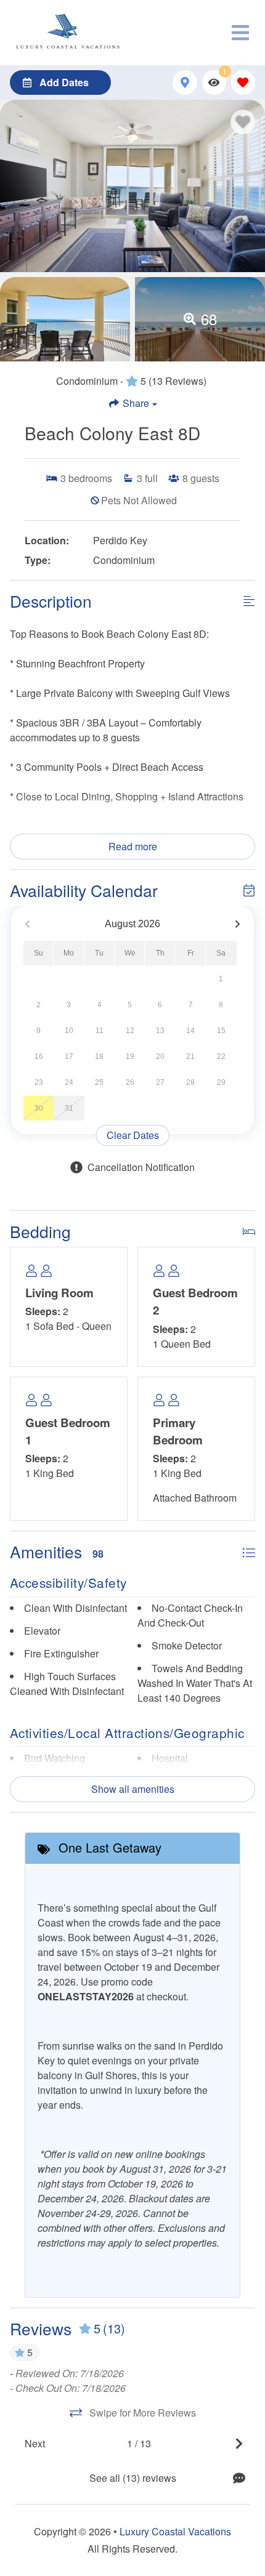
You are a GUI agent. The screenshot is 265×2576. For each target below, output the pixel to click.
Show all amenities (133, 1789)
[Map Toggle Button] (185, 82)
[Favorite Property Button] (243, 122)
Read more (133, 846)
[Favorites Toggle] (243, 82)
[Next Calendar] (238, 924)
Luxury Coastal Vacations (175, 2531)
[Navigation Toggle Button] (240, 33)
